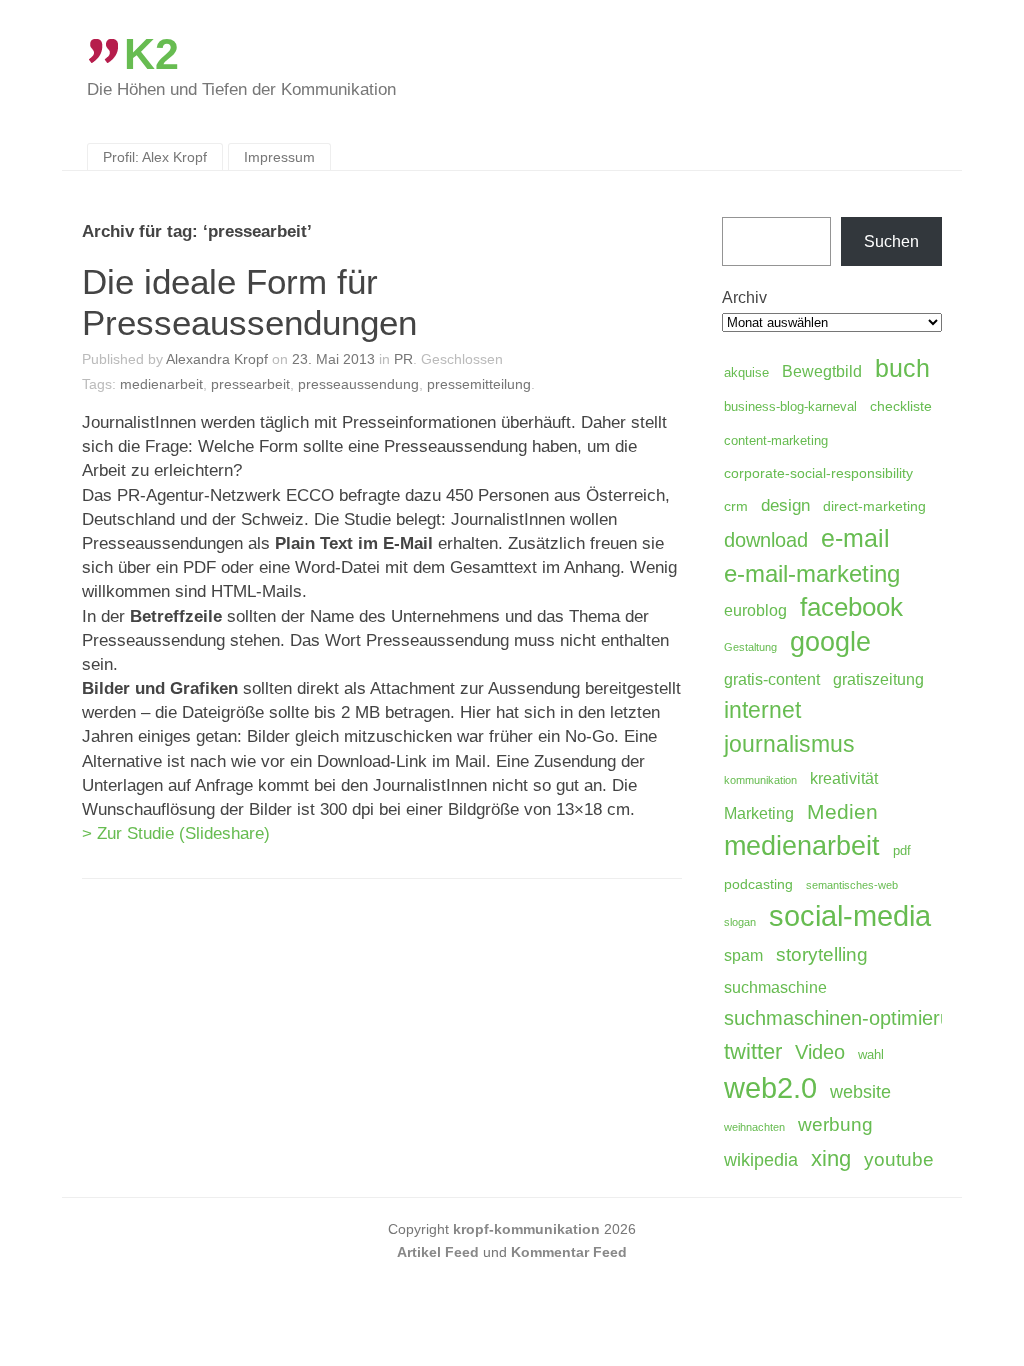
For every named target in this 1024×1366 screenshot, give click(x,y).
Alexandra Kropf (217, 359)
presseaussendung (358, 384)
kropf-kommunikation (526, 1229)
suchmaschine (775, 987)
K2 (151, 54)
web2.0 (770, 1088)
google (830, 642)
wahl (871, 1055)
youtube (899, 1159)
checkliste (901, 406)
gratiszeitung (878, 679)
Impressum (279, 157)
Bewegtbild (822, 371)
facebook (851, 607)
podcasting (758, 884)
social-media (850, 916)
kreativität (844, 778)
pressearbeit (250, 384)
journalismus (789, 744)
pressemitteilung (479, 384)
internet (762, 710)
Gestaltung (750, 647)
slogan (740, 922)
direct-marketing (874, 506)
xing (831, 1158)
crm (736, 506)
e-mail (855, 538)
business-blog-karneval (790, 407)
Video (820, 1052)
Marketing (759, 813)
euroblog (755, 610)
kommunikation (760, 780)
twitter (753, 1051)
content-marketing (776, 441)
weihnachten (754, 1127)
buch (902, 368)
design (785, 505)
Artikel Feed (438, 1252)
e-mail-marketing (812, 573)
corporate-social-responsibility (818, 473)
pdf (902, 851)
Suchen (891, 241)
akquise (746, 373)
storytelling (822, 954)
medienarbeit (161, 384)
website (860, 1092)
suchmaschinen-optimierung (848, 1018)
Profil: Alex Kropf (155, 157)
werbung (835, 1124)
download (766, 540)
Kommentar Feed (569, 1252)
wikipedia (761, 1160)
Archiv (744, 297)
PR (403, 359)
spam (743, 955)
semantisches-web (852, 885)
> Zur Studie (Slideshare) (176, 833)
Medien (842, 811)
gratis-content (772, 679)
